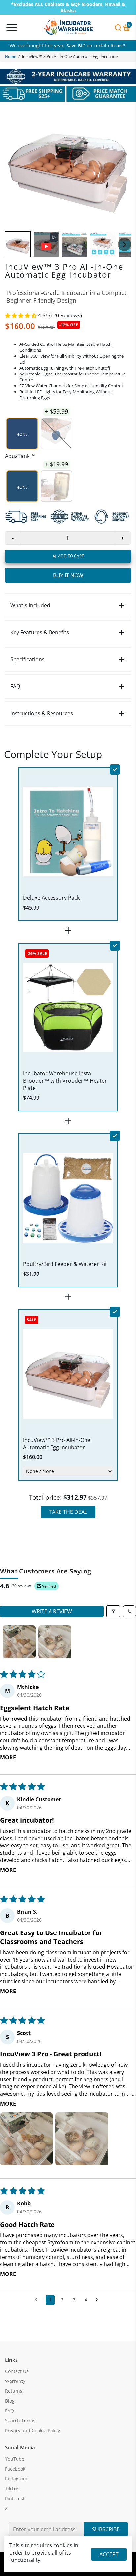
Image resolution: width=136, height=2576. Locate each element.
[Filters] (113, 1611)
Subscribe (106, 2529)
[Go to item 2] (55, 1642)
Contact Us (17, 2371)
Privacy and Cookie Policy (33, 2431)
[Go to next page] (98, 2300)
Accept (109, 2554)
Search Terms (20, 2421)
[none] (18, 244)
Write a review (52, 1611)
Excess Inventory (68, 46)
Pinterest (15, 2499)
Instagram (16, 2479)
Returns (14, 2391)
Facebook (15, 2469)
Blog (10, 2401)
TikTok (12, 2489)
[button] (21, 315)
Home (11, 57)
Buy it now (68, 575)
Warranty (15, 2381)
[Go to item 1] (19, 1642)
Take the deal (68, 1512)
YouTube (15, 2459)
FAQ (9, 2411)
